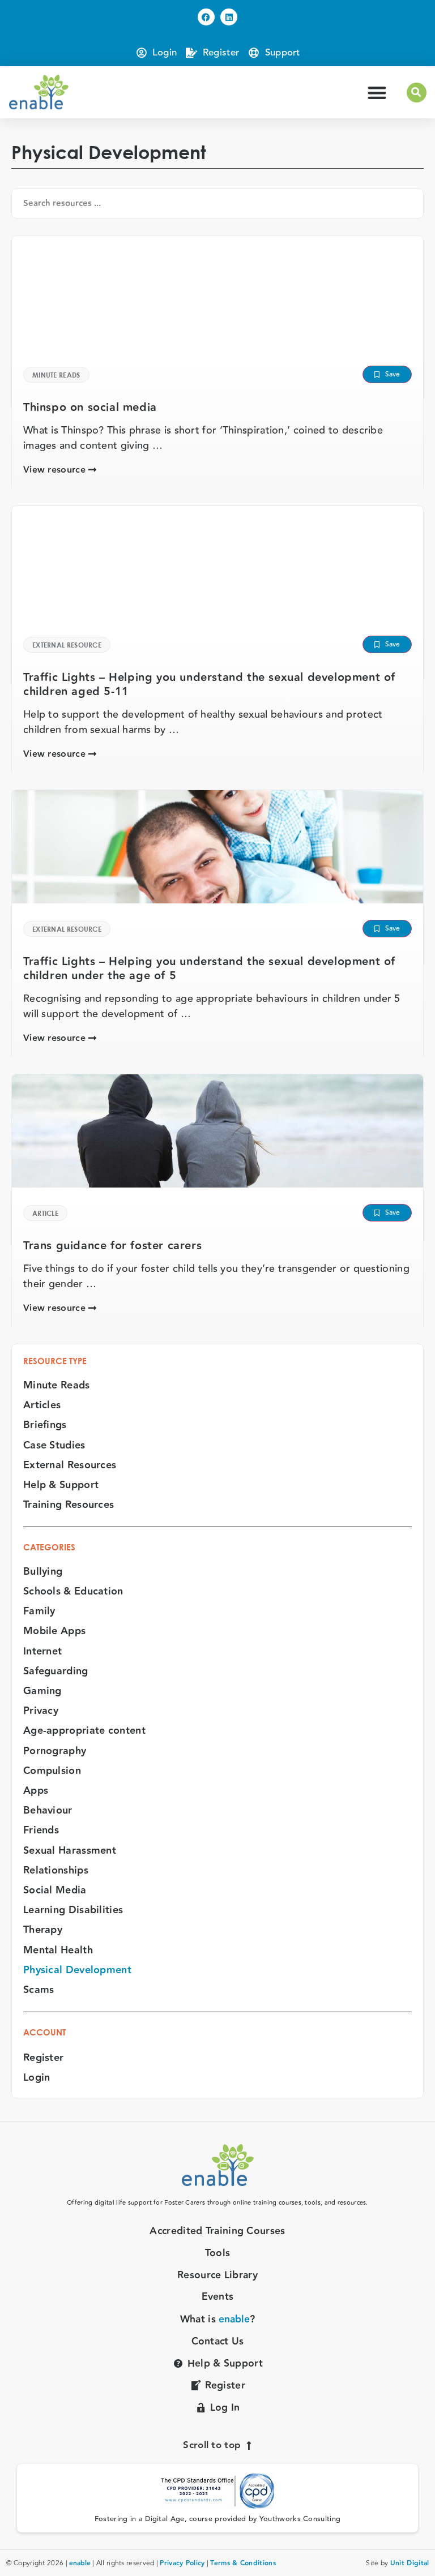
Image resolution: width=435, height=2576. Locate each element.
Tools (218, 2254)
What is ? (217, 2320)
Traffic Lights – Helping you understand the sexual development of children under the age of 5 (209, 969)
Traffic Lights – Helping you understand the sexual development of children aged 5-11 (209, 685)
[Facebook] (206, 17)
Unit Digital (410, 2563)
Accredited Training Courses (217, 2232)
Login (37, 2078)
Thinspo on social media (90, 408)
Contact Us (218, 2342)
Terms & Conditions (243, 2563)
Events (218, 2297)
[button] (378, 93)
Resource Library (217, 2276)
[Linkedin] (229, 17)
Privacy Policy (182, 2563)
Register (43, 2058)
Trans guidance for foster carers (112, 1246)
